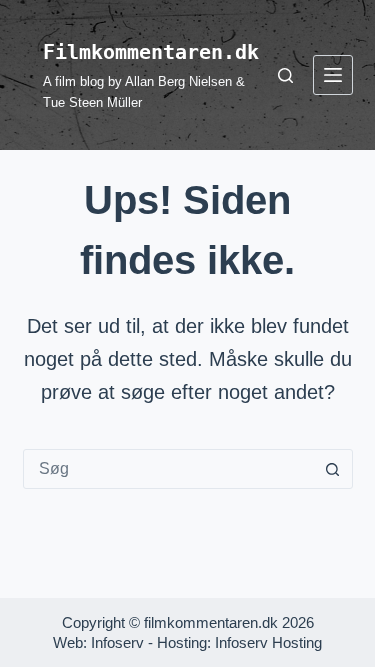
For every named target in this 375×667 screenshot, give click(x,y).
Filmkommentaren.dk (151, 52)
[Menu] (333, 75)
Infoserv (117, 642)
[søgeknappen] (333, 469)
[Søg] (285, 75)
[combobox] (169, 469)
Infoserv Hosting (268, 642)
